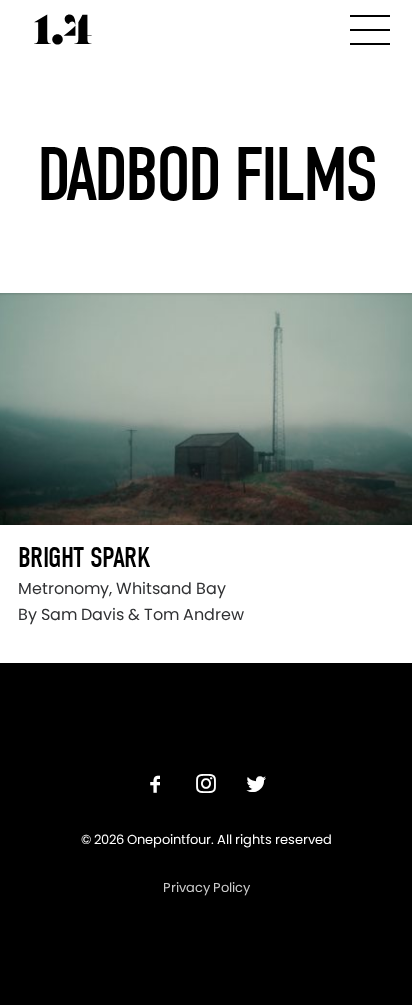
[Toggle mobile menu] (370, 26)
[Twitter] (256, 786)
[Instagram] (206, 786)
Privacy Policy (206, 887)
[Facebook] (156, 786)
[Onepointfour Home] (63, 29)
